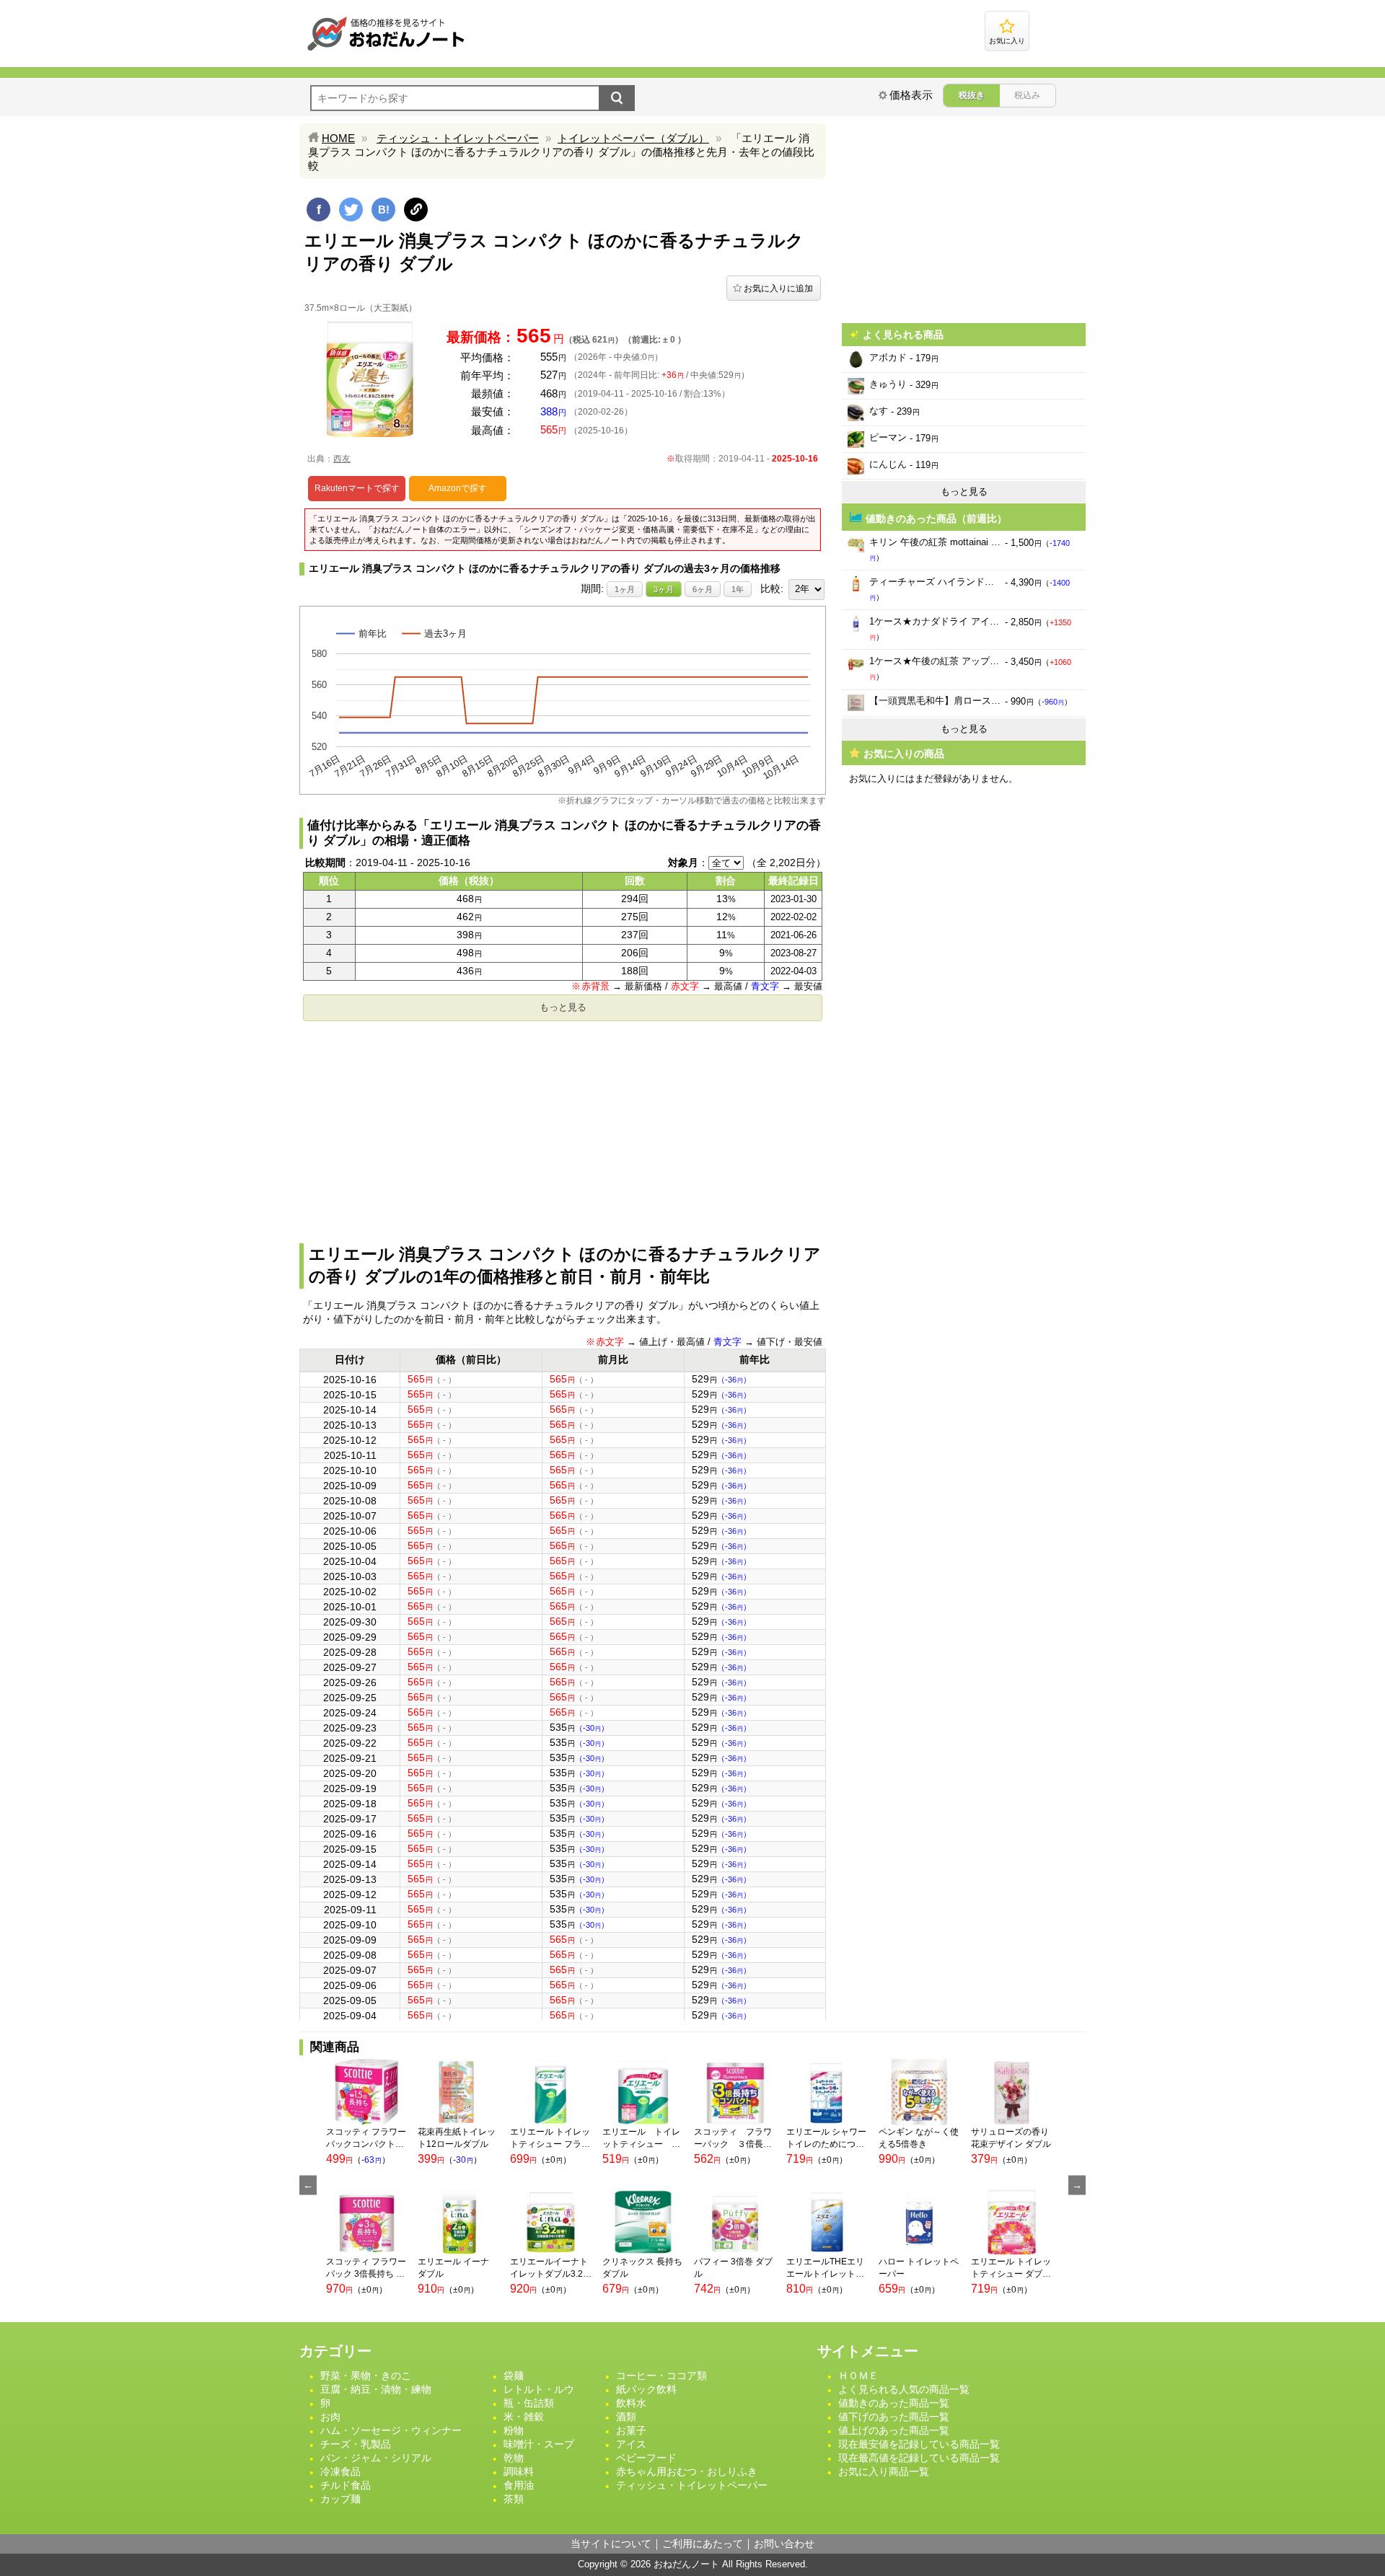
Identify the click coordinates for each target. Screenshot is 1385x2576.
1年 (738, 589)
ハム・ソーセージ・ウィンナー (391, 2430)
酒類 (626, 2417)
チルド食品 (346, 2485)
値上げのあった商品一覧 (894, 2430)
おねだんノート (686, 2564)
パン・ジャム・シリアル (376, 2458)
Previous (308, 2185)
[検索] (617, 98)
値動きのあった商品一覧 (894, 2403)
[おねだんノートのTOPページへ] (386, 50)
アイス (631, 2444)
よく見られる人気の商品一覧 (904, 2389)
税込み (1027, 95)
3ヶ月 (664, 589)
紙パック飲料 (646, 2389)
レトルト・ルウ (539, 2389)
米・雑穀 (524, 2417)
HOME (338, 138)
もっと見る (563, 1007)
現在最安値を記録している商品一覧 (919, 2444)
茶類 (514, 2499)
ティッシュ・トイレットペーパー (458, 138)
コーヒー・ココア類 (661, 2376)
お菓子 (631, 2430)
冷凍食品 (340, 2471)
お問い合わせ (784, 2544)
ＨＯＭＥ (858, 2376)
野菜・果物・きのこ (366, 2376)
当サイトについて (611, 2544)
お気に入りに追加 (778, 288)
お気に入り (1007, 41)
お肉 (330, 2417)
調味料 (519, 2471)
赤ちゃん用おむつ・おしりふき (687, 2471)
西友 (342, 459)
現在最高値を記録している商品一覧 (919, 2458)
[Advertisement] (563, 1128)
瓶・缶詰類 (529, 2403)
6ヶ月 (703, 589)
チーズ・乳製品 (356, 2444)
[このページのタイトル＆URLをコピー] (416, 209)
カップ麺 (340, 2499)
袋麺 (514, 2376)
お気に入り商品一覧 (884, 2471)
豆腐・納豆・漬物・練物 (376, 2389)
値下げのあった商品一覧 (894, 2417)
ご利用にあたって (703, 2544)
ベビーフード (646, 2458)
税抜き (972, 95)
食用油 (519, 2485)
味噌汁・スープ (539, 2444)
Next (1077, 2185)
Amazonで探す (458, 488)
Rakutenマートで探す (357, 488)
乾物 (514, 2458)
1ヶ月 (625, 589)
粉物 (514, 2430)
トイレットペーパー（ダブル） (633, 138)
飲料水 (631, 2403)
